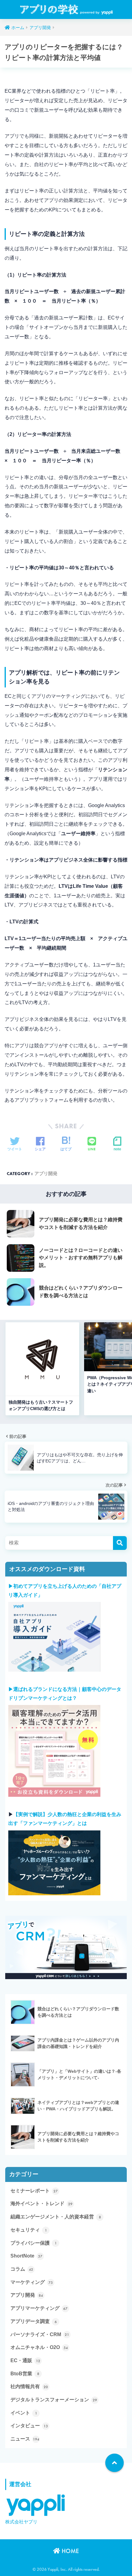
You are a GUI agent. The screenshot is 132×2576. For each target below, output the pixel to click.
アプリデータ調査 (34, 2321)
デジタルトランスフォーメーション (54, 2400)
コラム (22, 2269)
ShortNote (26, 2256)
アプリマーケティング (39, 2308)
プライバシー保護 (34, 2243)
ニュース (25, 2439)
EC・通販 (25, 2361)
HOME (70, 2551)
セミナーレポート (34, 2191)
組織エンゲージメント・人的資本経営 (56, 2217)
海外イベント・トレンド (41, 2204)
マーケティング (32, 2282)
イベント (24, 2413)
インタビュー (29, 2426)
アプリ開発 (46, 1174)
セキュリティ (29, 2230)
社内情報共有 (29, 2387)
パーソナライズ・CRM (40, 2335)
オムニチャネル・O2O (39, 2347)
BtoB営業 (25, 2374)
